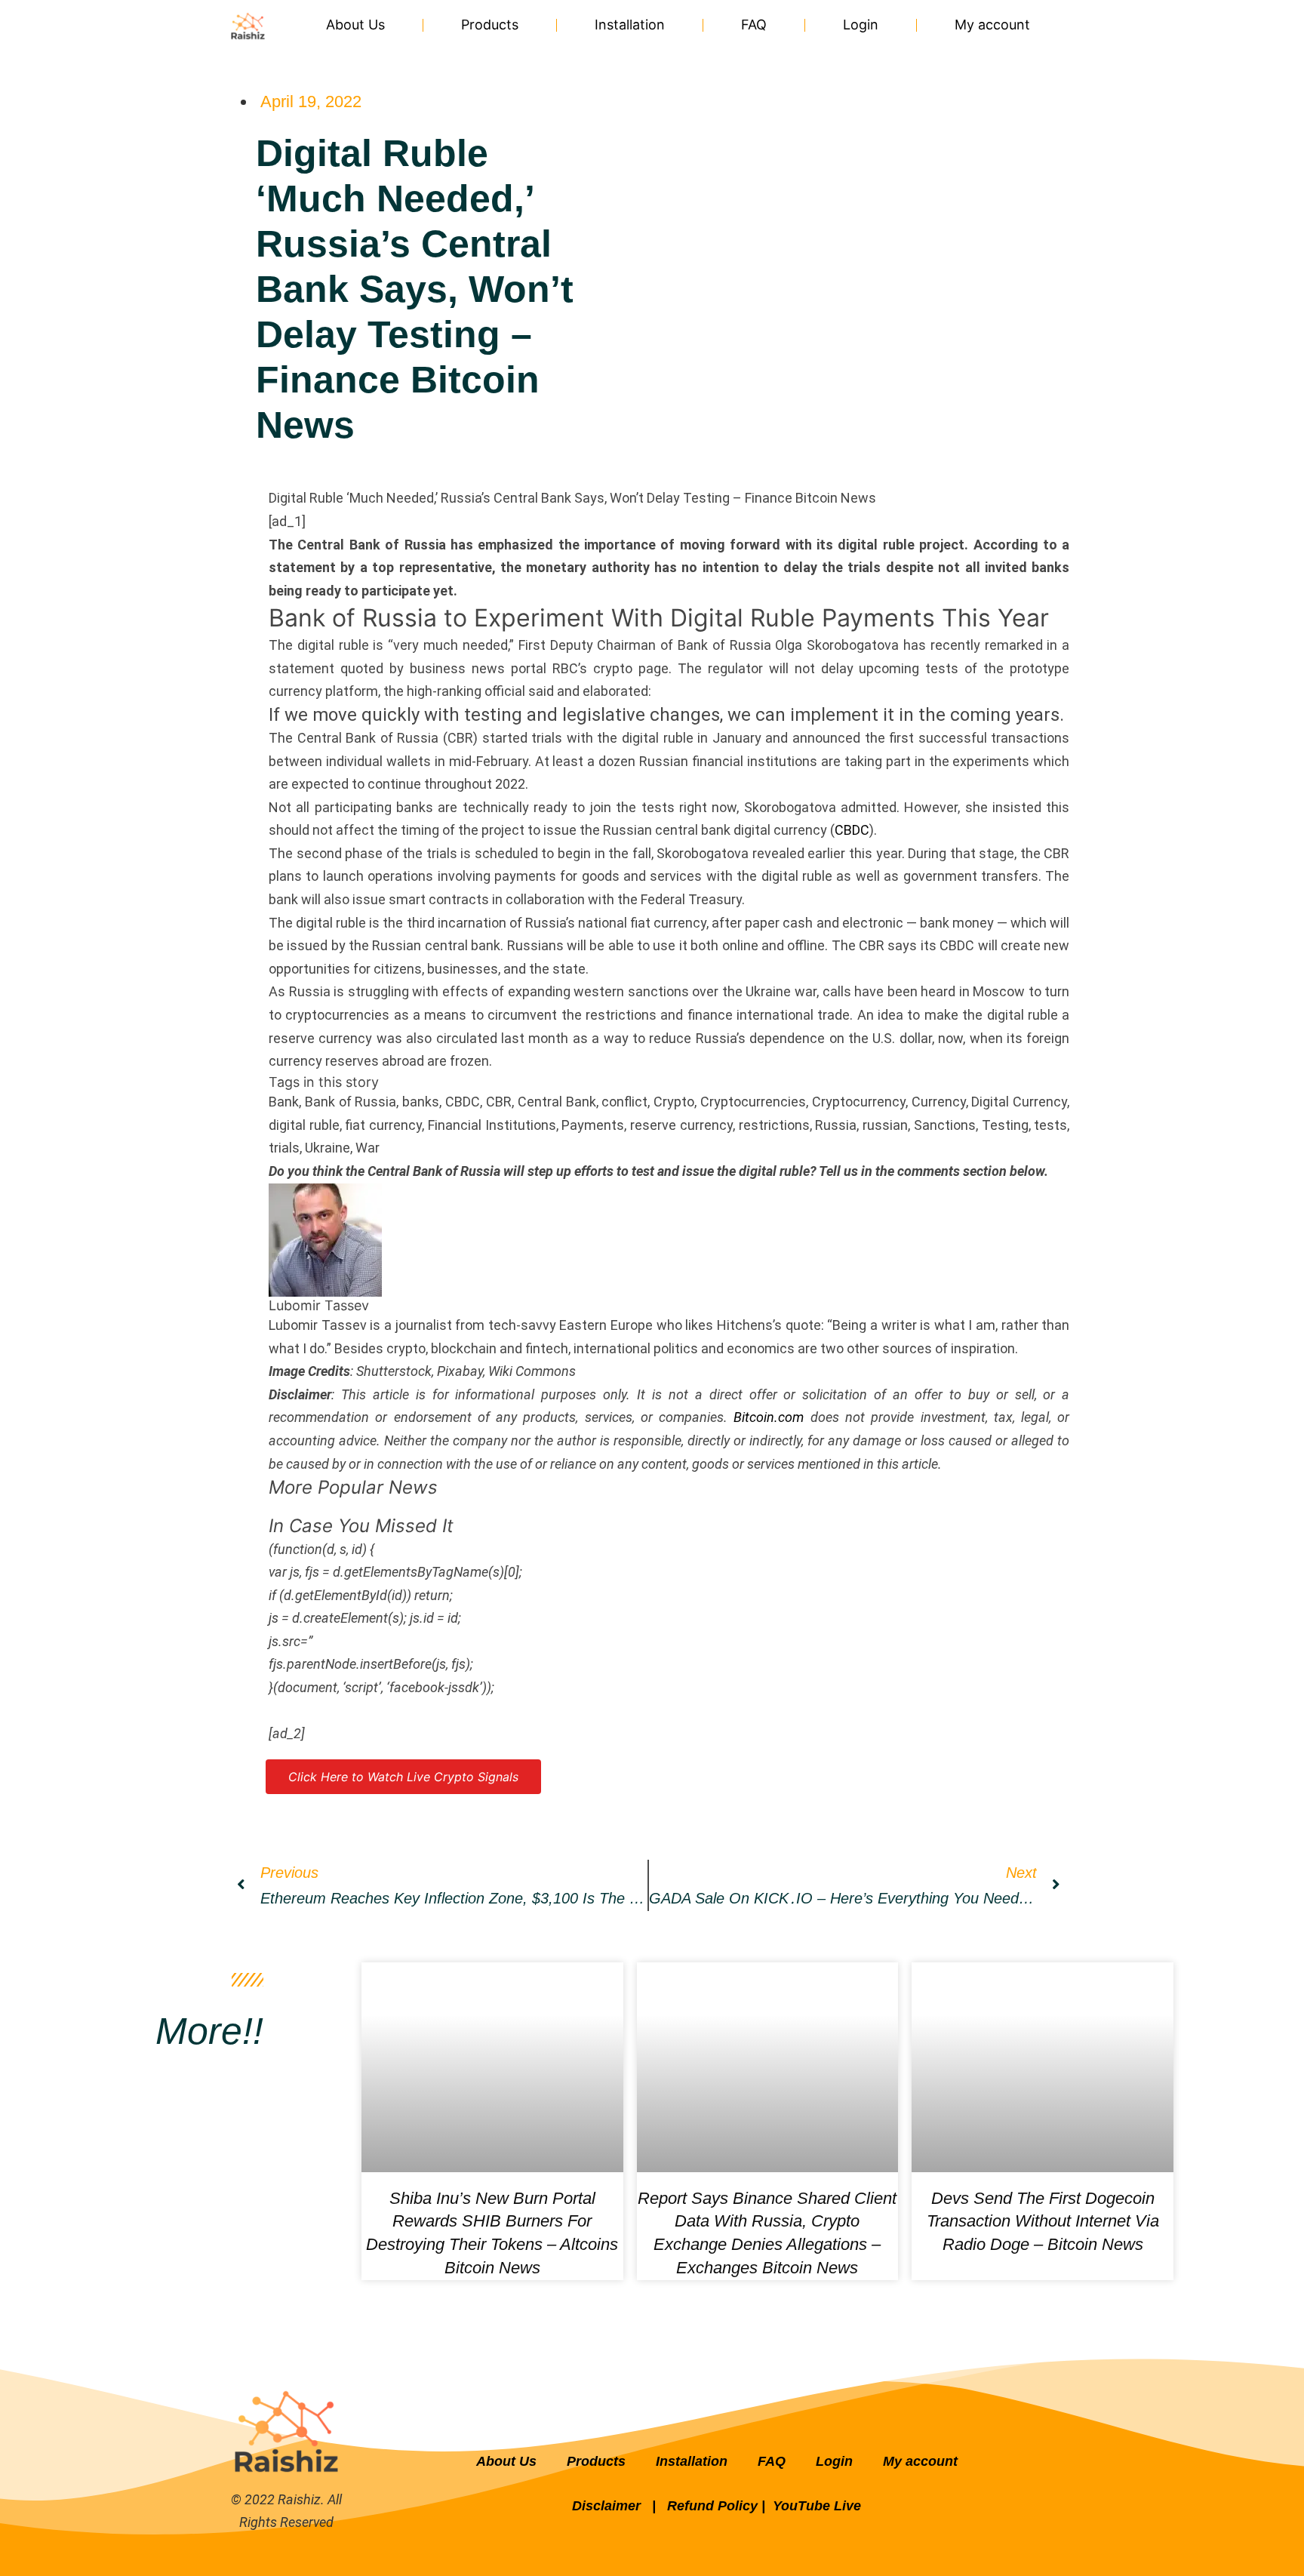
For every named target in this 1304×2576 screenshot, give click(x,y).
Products (490, 25)
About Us (355, 25)
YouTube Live (817, 2506)
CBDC (852, 830)
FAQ (754, 25)
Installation (630, 25)
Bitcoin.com (769, 1417)
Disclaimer (608, 2506)
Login (861, 25)
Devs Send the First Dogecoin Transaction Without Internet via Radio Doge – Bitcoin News (1043, 2222)
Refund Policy (712, 2506)
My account (992, 25)
